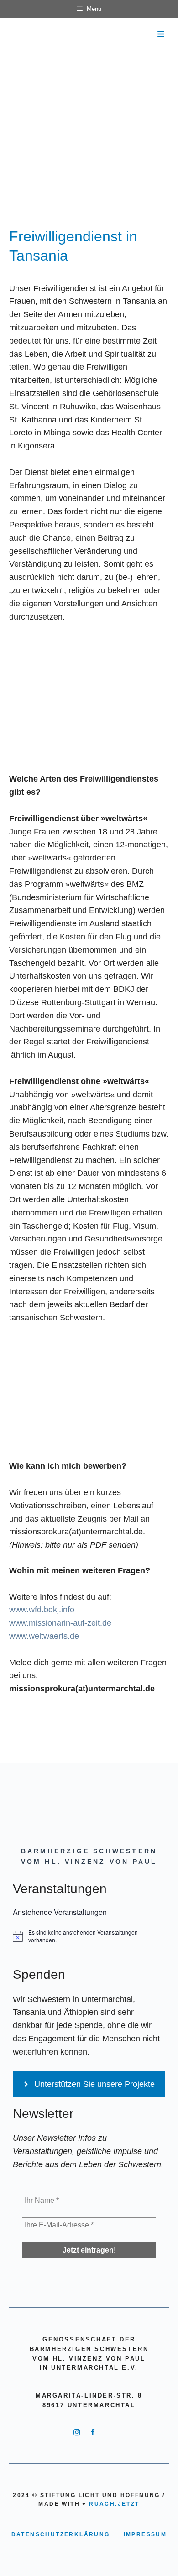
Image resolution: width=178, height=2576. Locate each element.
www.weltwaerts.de (44, 1636)
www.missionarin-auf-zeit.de (60, 1623)
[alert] (89, 1936)
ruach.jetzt (114, 2504)
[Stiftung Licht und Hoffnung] (17, 34)
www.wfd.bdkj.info (42, 1610)
